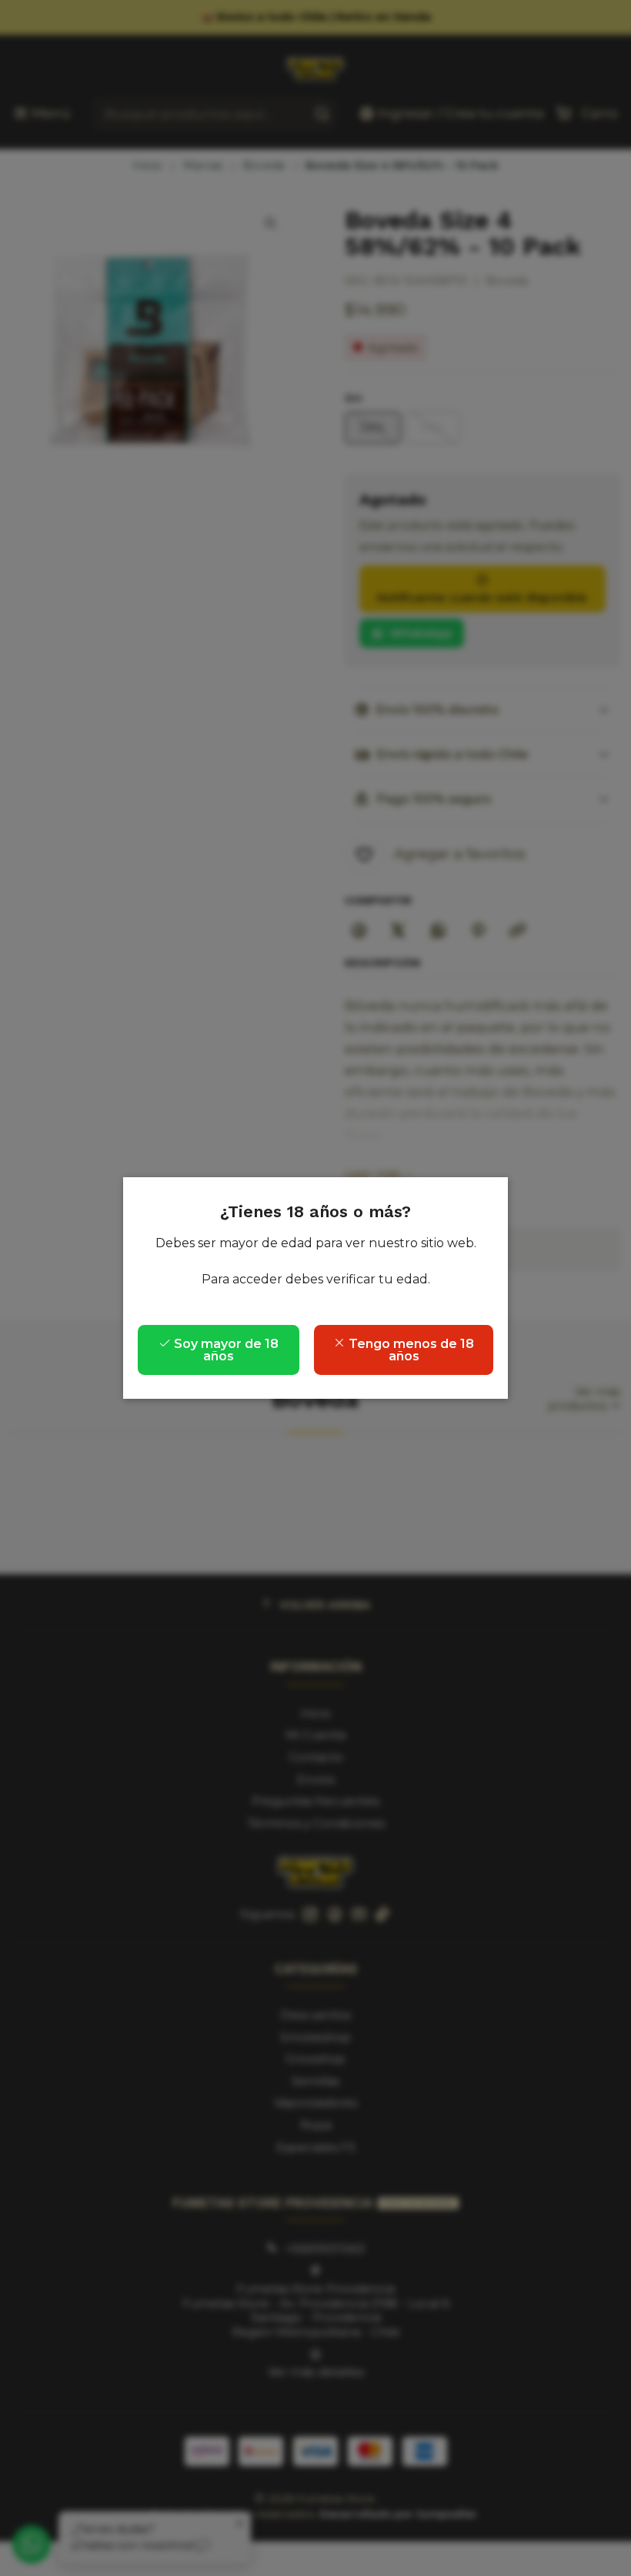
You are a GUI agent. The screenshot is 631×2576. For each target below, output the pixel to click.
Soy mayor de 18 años (225, 1350)
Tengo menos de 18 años (410, 1350)
